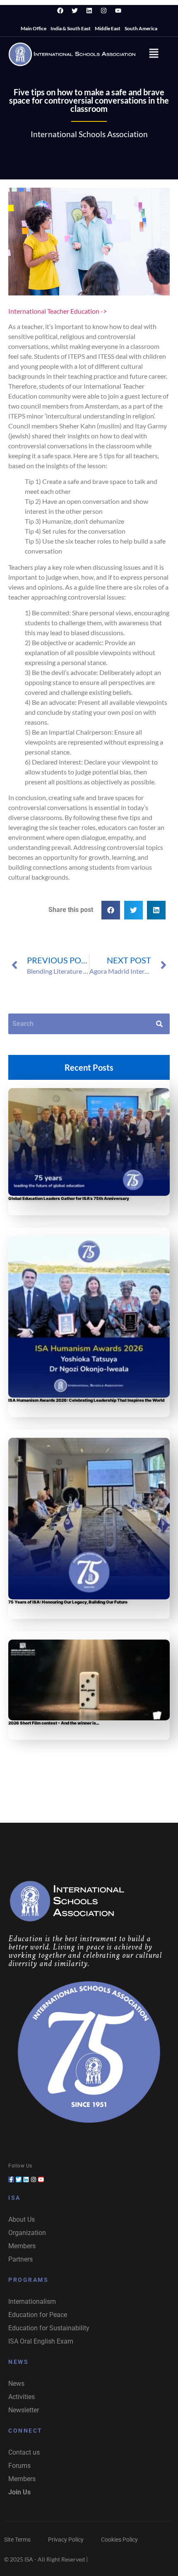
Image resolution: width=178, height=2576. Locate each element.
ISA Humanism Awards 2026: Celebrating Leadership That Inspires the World (86, 1400)
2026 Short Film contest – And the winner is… (54, 1723)
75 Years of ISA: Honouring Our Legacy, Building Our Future (68, 1602)
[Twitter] (75, 10)
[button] (154, 54)
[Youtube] (118, 10)
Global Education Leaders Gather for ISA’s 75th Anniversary (69, 1198)
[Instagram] (103, 10)
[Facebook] (60, 10)
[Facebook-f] (11, 2179)
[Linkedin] (89, 10)
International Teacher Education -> (58, 311)
